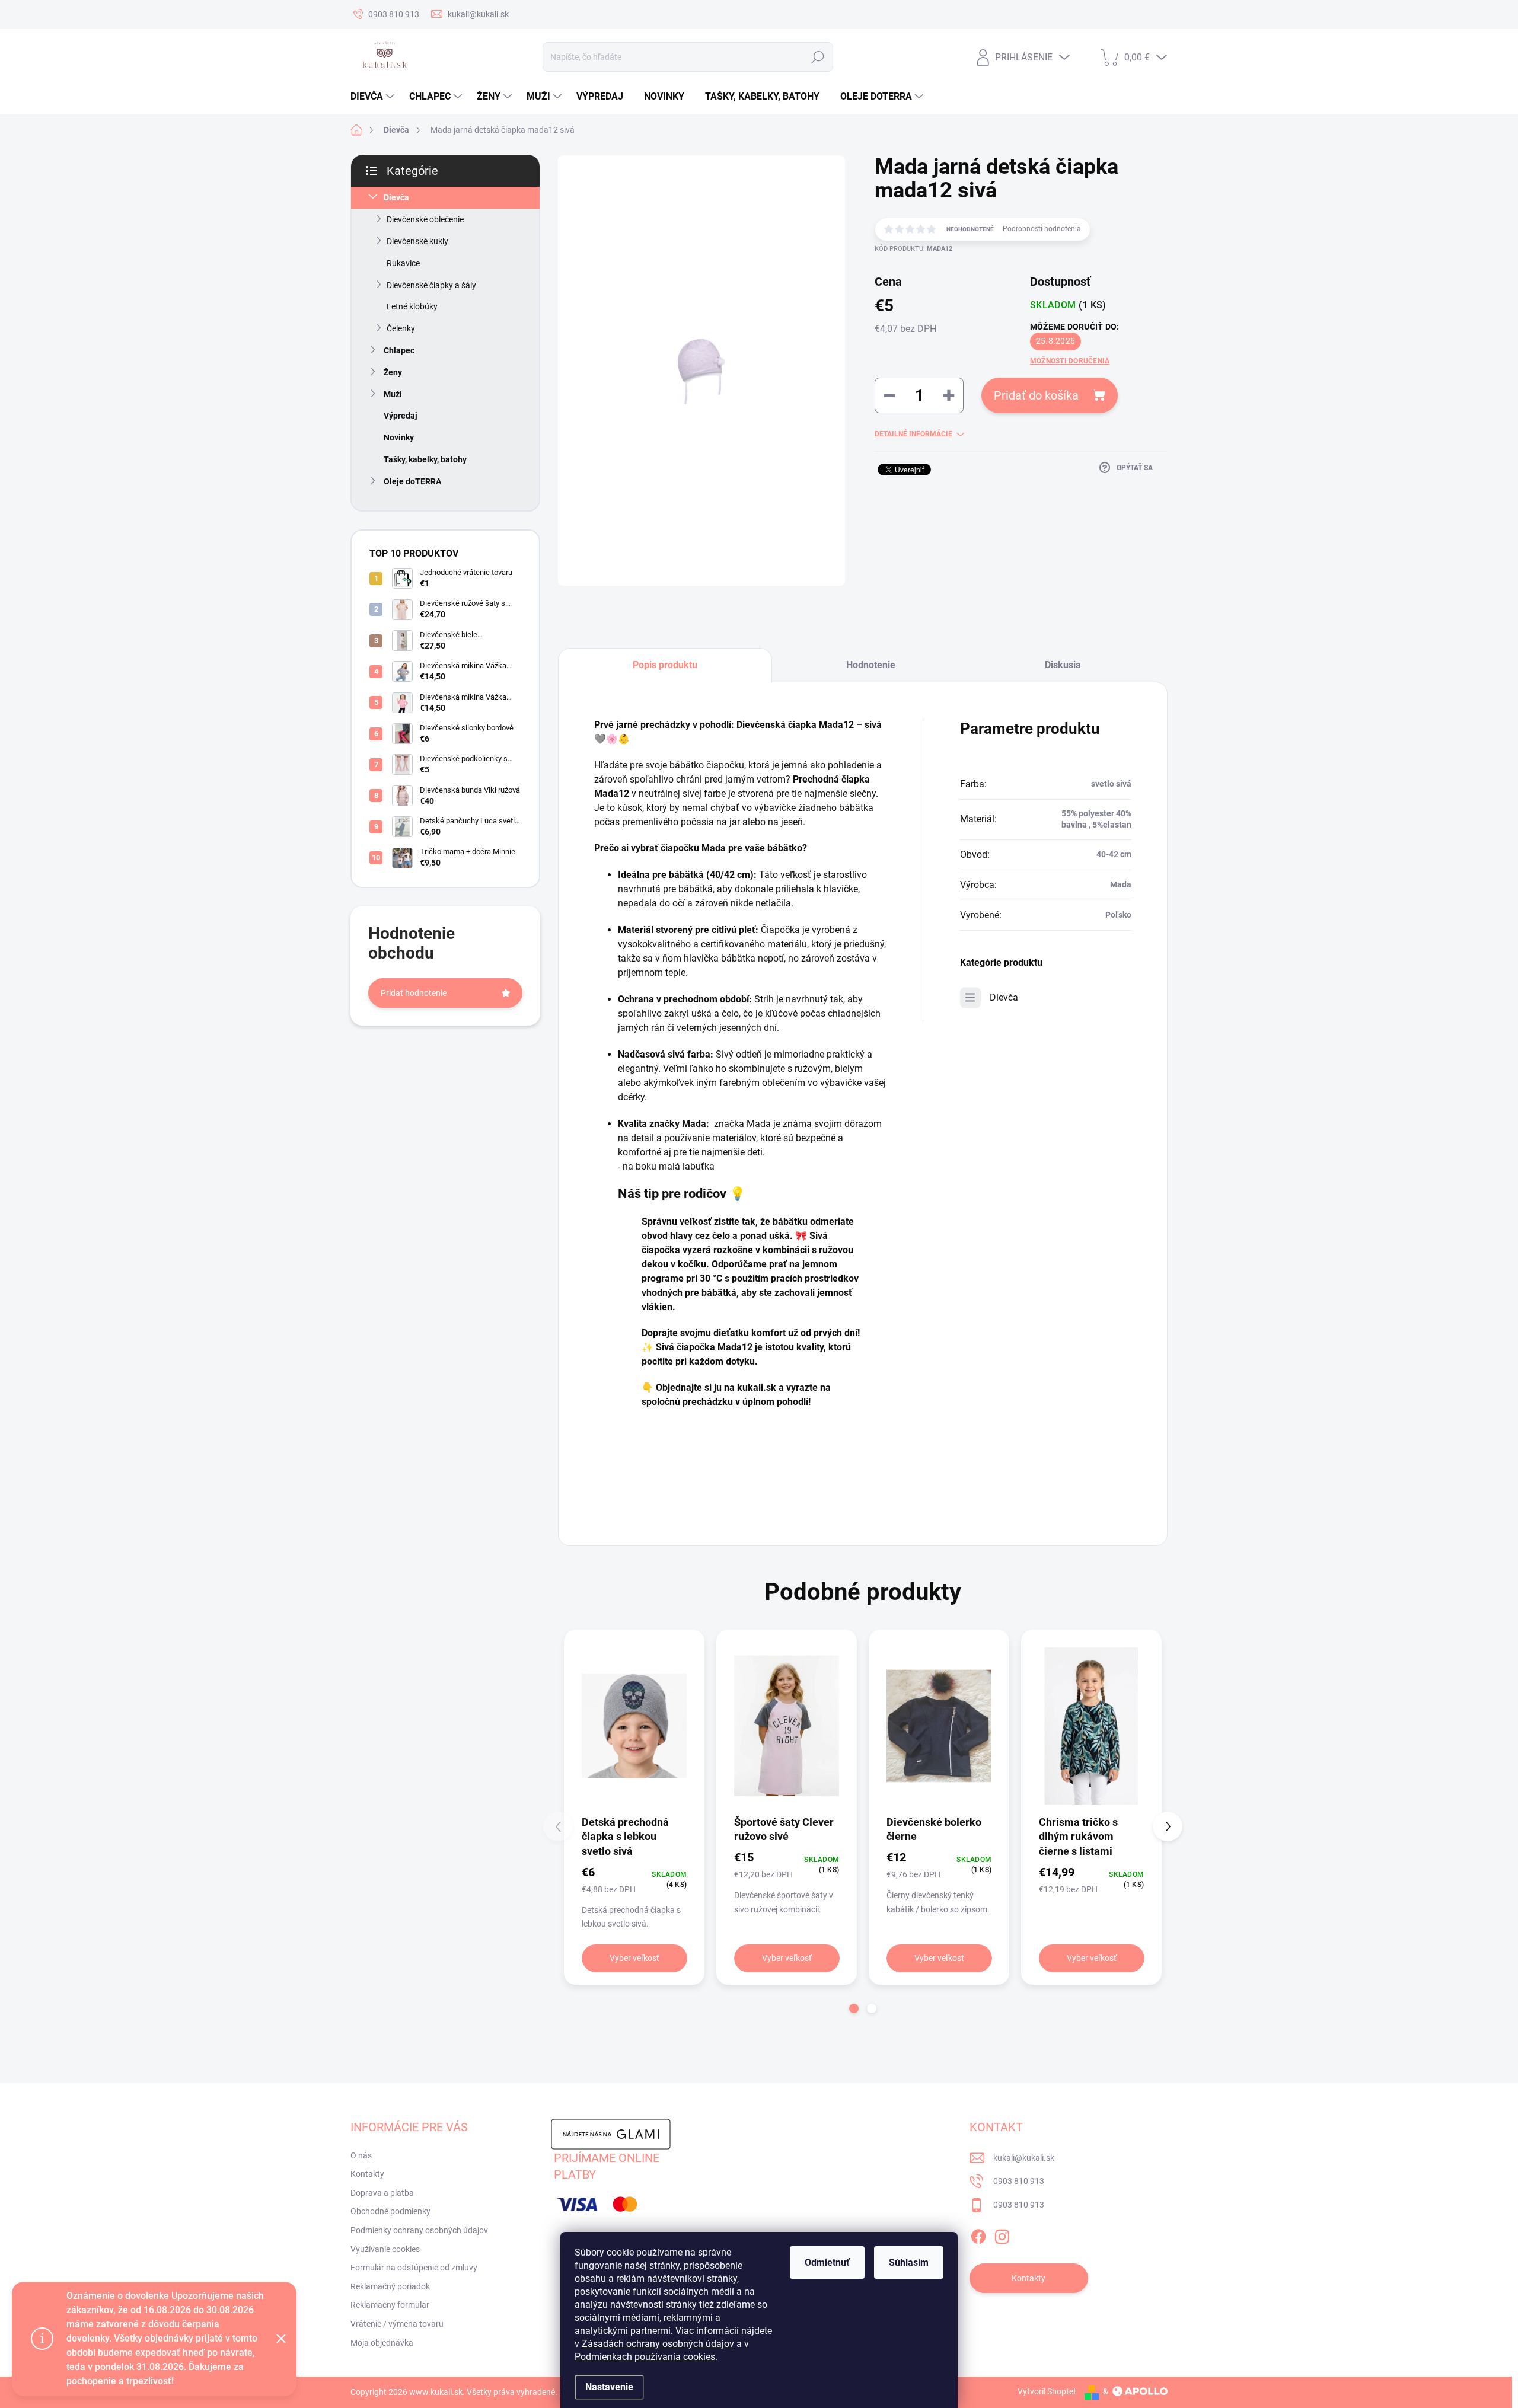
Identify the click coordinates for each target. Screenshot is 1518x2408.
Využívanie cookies (385, 2249)
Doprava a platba (382, 2193)
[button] (854, 2008)
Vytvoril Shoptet (1047, 2391)
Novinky (399, 437)
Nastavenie (609, 2387)
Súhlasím (909, 2262)
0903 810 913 (1019, 2181)
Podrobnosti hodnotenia (1042, 229)
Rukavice (403, 263)
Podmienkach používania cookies (645, 2357)
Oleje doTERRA (412, 481)
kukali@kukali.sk (1024, 2158)
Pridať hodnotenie (414, 993)
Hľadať (818, 57)
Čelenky (401, 328)
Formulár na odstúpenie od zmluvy (414, 2268)
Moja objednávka (382, 2343)
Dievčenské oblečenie (425, 219)
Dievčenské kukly (417, 241)
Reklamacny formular (390, 2305)
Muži (393, 394)
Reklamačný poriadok (390, 2286)
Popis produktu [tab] (665, 665)
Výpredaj (401, 416)
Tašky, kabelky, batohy (425, 459)
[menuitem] (374, 97)
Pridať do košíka (1036, 395)
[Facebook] (978, 2234)
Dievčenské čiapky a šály (431, 285)
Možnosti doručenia (1070, 361)
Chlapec (399, 350)
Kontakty (367, 2174)
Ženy (393, 372)
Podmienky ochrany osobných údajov (419, 2230)
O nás (361, 2155)
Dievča (396, 197)
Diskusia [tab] (1063, 665)
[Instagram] (1002, 2234)
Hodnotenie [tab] (871, 665)
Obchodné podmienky (390, 2211)
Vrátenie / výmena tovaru (397, 2324)
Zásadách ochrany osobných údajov (658, 2344)
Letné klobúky (412, 306)
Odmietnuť (827, 2262)
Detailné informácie (913, 434)
